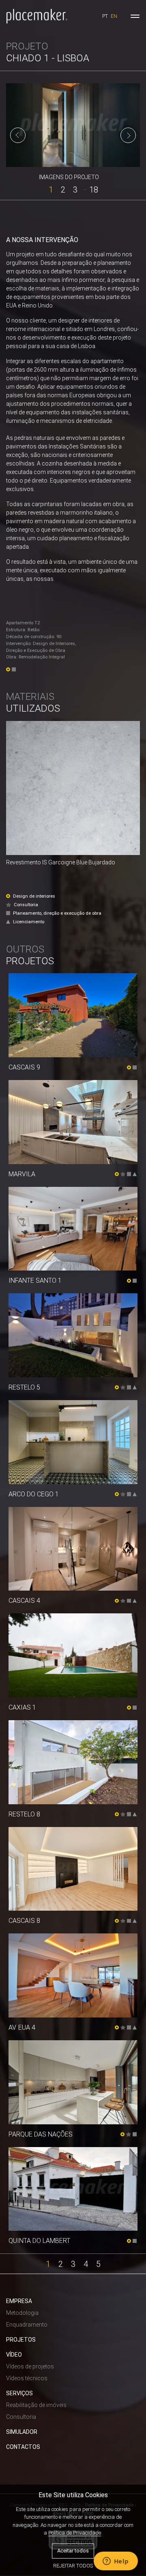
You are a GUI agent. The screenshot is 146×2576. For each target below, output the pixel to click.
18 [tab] (94, 189)
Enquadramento (27, 2325)
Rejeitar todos (73, 2566)
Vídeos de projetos (30, 2366)
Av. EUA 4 (22, 2027)
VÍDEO (14, 2355)
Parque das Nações (41, 2134)
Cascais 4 (24, 1601)
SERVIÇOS (19, 2393)
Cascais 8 (24, 1921)
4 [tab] (86, 2263)
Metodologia (22, 2313)
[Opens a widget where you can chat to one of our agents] (116, 2562)
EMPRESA (19, 2301)
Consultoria (21, 2417)
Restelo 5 (24, 1387)
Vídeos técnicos (27, 2378)
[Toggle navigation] (135, 16)
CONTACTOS (23, 2447)
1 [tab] (51, 189)
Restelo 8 (24, 1814)
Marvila (22, 1174)
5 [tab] (98, 2263)
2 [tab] (63, 189)
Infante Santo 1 (35, 1280)
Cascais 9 (24, 1067)
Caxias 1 (22, 1707)
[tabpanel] (73, 125)
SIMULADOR (22, 2432)
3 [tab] (75, 189)
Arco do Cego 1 (34, 1494)
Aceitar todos (73, 2551)
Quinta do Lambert (39, 2241)
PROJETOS (21, 2340)
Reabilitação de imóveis (36, 2405)
